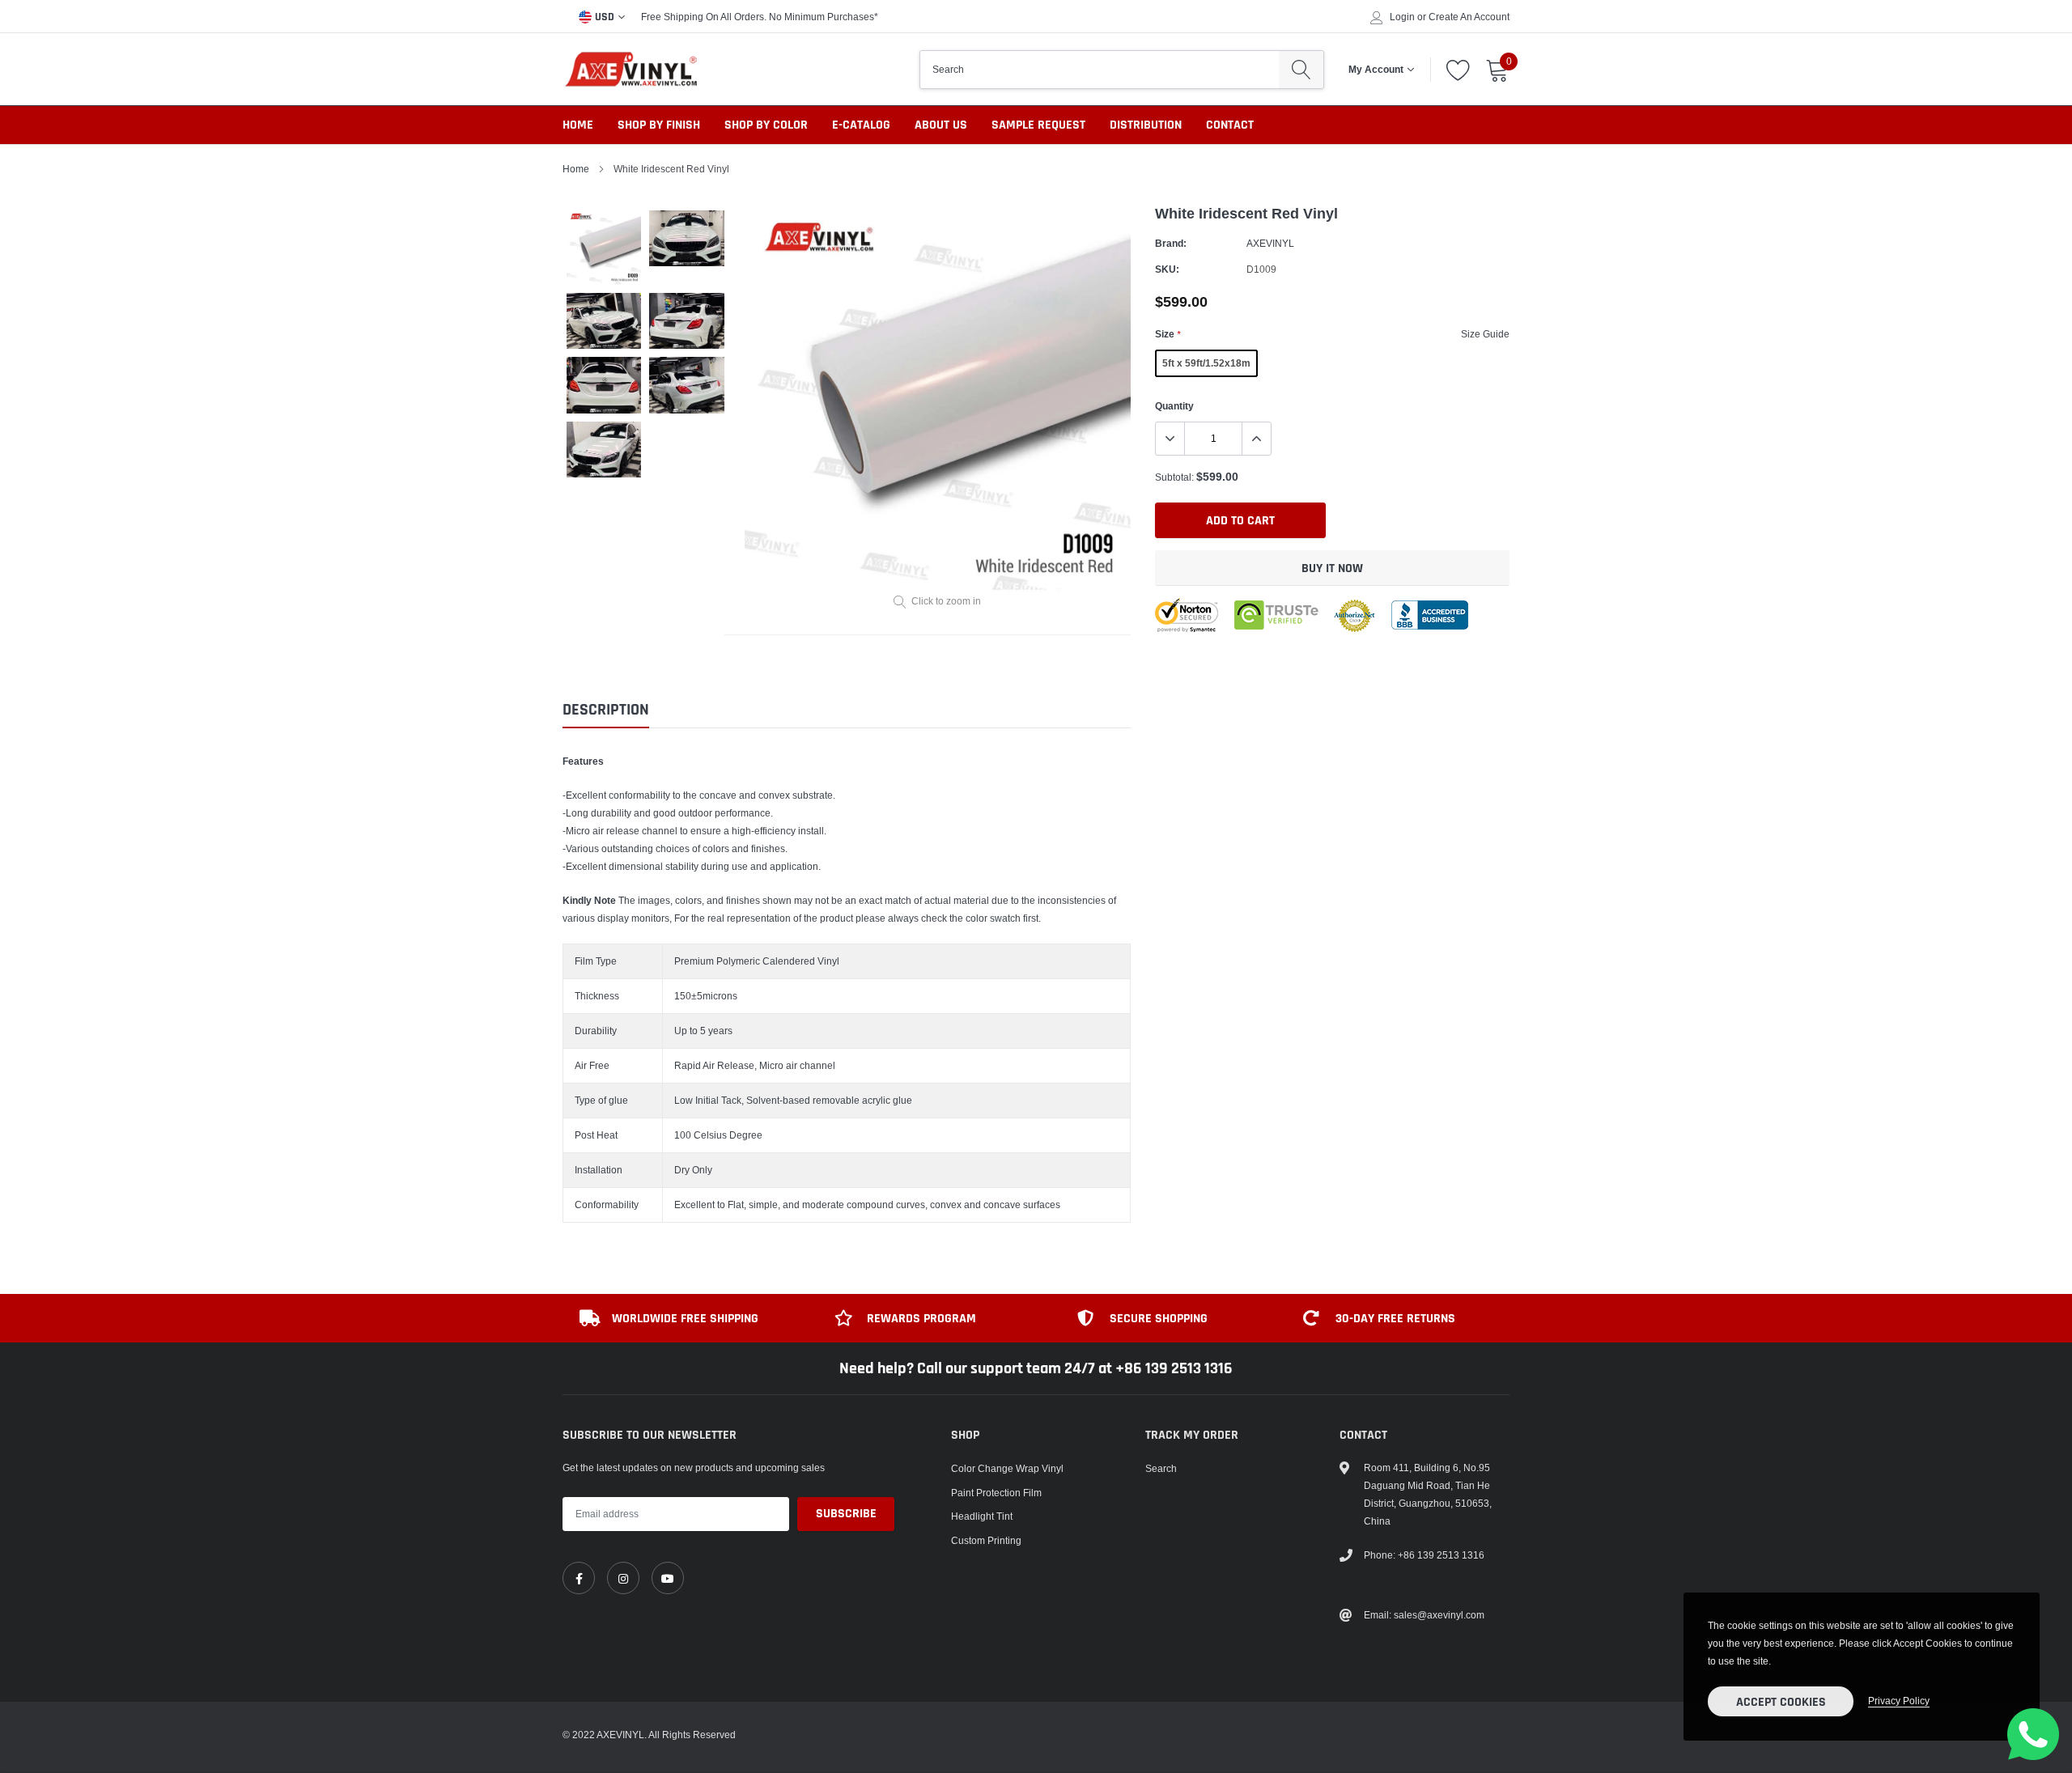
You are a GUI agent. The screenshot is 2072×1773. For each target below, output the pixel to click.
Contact (1230, 125)
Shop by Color (766, 125)
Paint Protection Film (996, 1493)
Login (1402, 17)
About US (941, 125)
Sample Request (1038, 125)
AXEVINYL (1270, 243)
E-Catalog (861, 125)
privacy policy (1899, 1701)
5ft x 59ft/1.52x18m (1206, 363)
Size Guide (1485, 334)
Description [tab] (606, 710)
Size (1168, 334)
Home (578, 125)
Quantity (1174, 406)
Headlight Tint (982, 1516)
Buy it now (1332, 568)
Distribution (1146, 125)
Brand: (1171, 243)
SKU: (1167, 269)
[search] (1301, 70)
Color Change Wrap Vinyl (1007, 1468)
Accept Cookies (1781, 1702)
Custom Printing (986, 1540)
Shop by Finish (659, 125)
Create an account (1469, 17)
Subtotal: (1174, 477)
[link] (579, 1578)
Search (1161, 1468)
